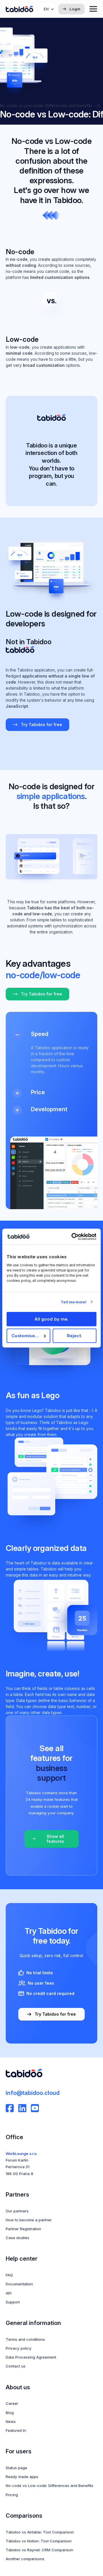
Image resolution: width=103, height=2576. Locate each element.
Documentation (19, 2284)
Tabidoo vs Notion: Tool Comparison (39, 2541)
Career (12, 2403)
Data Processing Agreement (31, 2357)
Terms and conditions (25, 2339)
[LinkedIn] (22, 2108)
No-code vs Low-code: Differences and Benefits (49, 2486)
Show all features (55, 1839)
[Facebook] (10, 2108)
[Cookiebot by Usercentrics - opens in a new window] (73, 1236)
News (11, 2421)
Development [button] (49, 1109)
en (46, 9)
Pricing (12, 2495)
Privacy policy (19, 2348)
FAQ (9, 2275)
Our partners (17, 2211)
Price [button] (38, 1092)
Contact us (16, 2366)
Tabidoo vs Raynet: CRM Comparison (39, 2550)
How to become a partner (29, 2220)
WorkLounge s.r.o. (22, 2154)
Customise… (25, 1336)
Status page (16, 2468)
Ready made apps (22, 2477)
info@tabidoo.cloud (33, 2093)
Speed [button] (40, 1034)
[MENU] (93, 9)
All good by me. (52, 1319)
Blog (10, 2413)
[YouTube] (35, 2108)
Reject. (75, 1336)
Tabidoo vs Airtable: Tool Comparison (40, 2532)
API (9, 2293)
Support (13, 2302)
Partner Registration (23, 2229)
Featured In (16, 2430)
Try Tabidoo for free (41, 724)
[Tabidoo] (19, 9)
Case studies (17, 2238)
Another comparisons (25, 2559)
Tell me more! (73, 1302)
